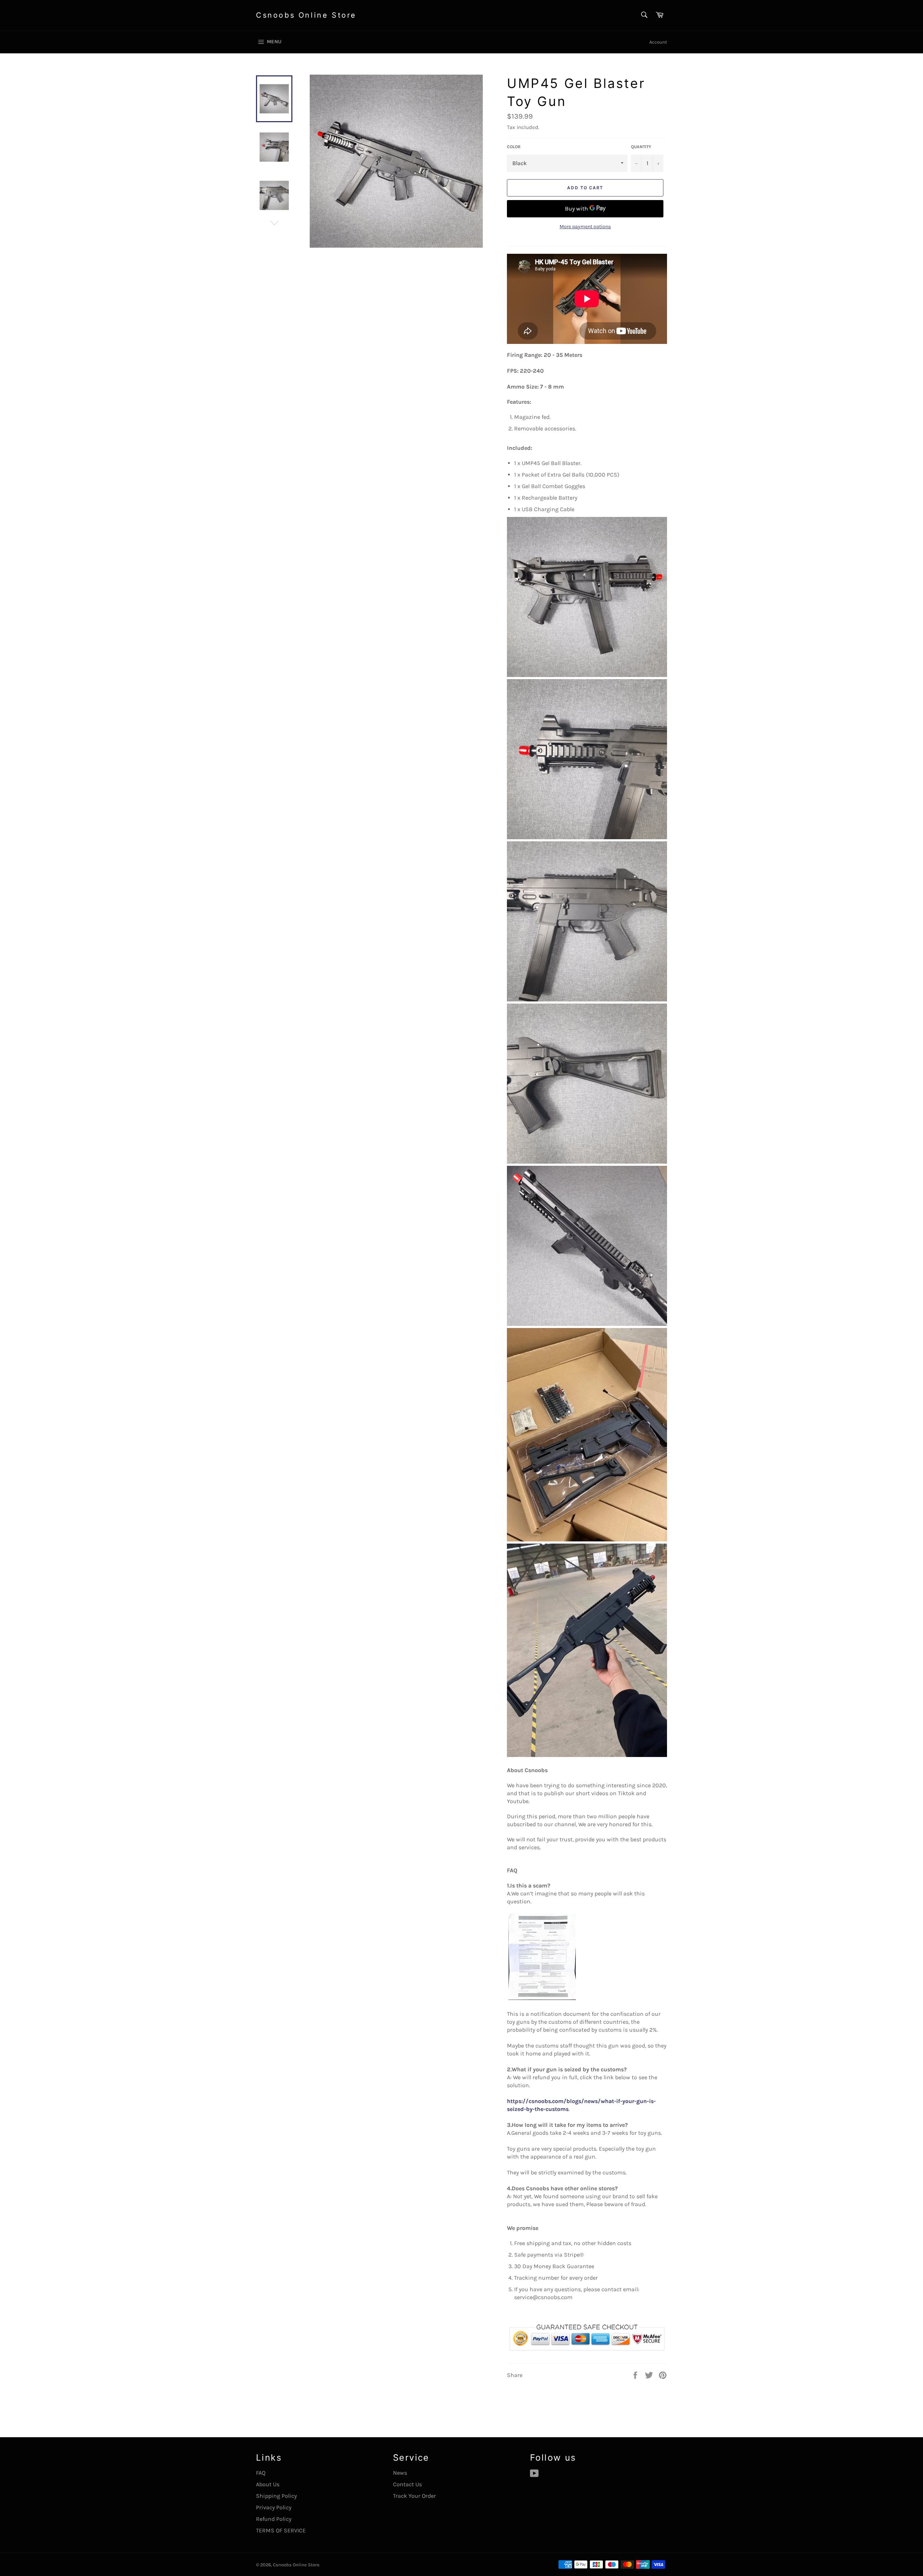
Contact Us (407, 2484)
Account (658, 42)
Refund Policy (274, 2519)
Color (514, 147)
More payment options (585, 227)
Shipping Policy (276, 2496)
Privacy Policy (274, 2507)
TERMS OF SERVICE (281, 2530)
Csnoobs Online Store (306, 15)
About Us (268, 2484)
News (400, 2473)
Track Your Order (414, 2496)
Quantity (641, 147)
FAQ (261, 2473)
